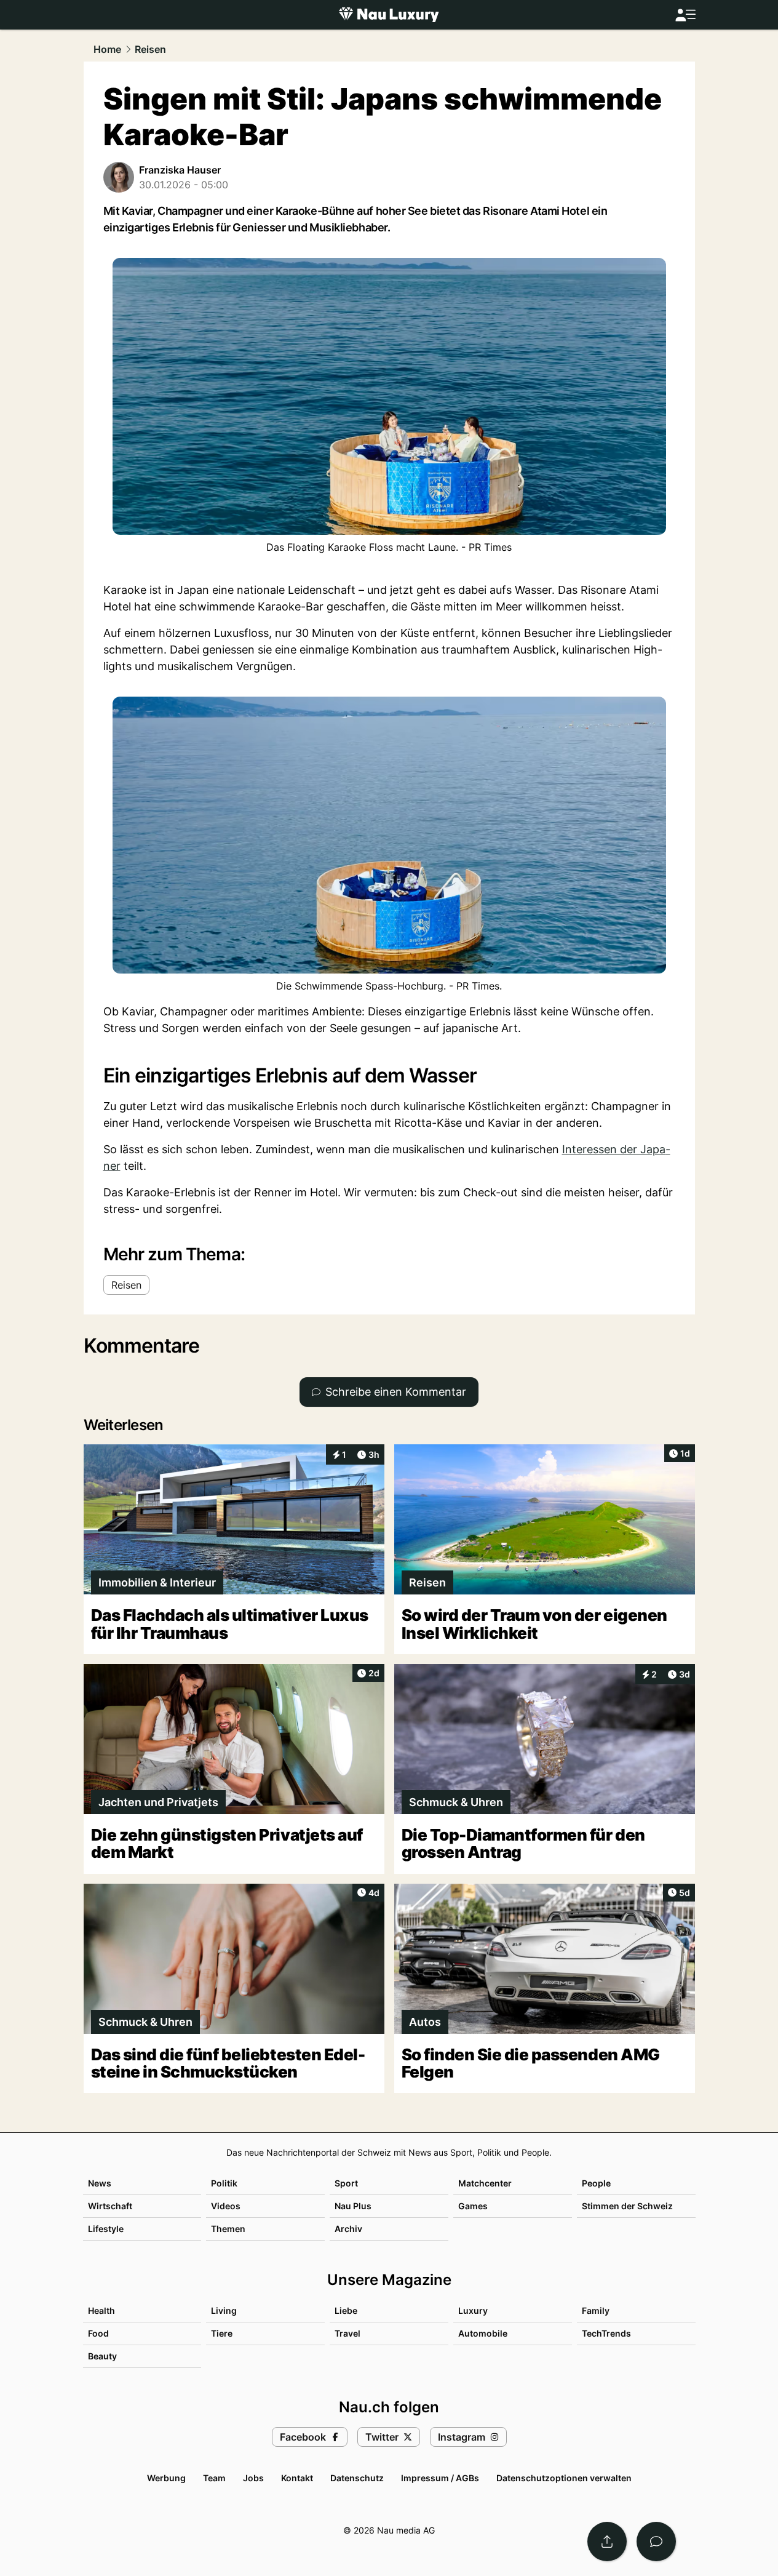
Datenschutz (357, 2478)
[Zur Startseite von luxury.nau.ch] (389, 15)
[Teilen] (607, 2542)
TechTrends (606, 2333)
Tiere (222, 2333)
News (100, 2183)
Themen (228, 2229)
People (596, 2183)
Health (101, 2310)
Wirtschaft (110, 2206)
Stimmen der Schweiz (627, 2206)
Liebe (346, 2310)
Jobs (253, 2478)
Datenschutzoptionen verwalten (564, 2478)
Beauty (102, 2356)
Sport (346, 2183)
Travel (347, 2333)
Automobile (483, 2333)
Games (473, 2206)
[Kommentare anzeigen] (656, 2542)
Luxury (473, 2310)
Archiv (348, 2229)
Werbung (166, 2478)
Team (214, 2478)
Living (224, 2310)
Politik (224, 2183)
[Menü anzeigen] (685, 15)
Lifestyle (106, 2229)
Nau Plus (353, 2206)
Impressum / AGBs (440, 2478)
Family (596, 2310)
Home (107, 49)
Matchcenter (485, 2183)
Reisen (150, 49)
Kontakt (297, 2478)
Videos (226, 2206)
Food (98, 2333)
